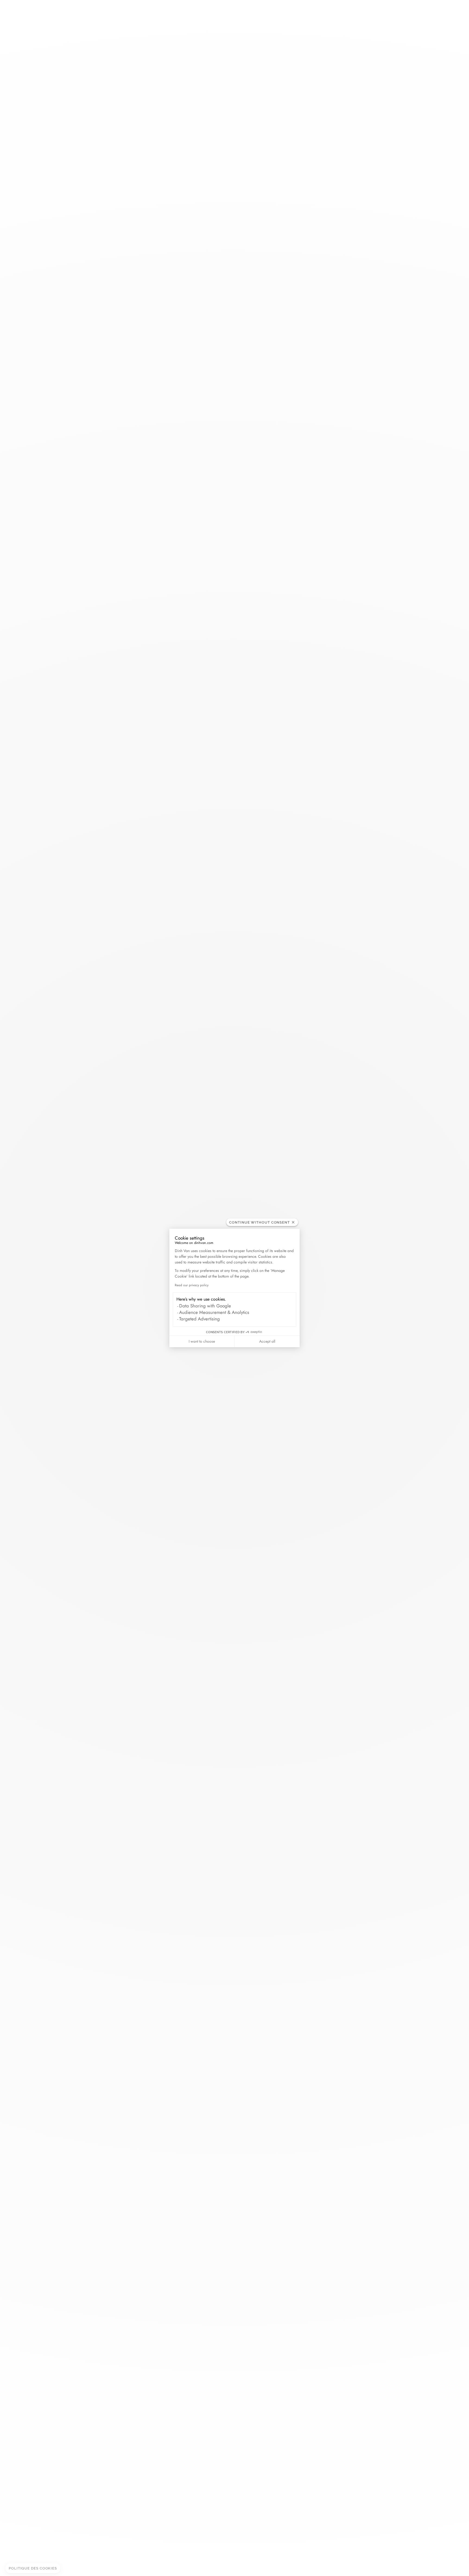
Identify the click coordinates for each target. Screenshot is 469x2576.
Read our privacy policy (192, 1285)
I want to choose (202, 1341)
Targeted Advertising (199, 1319)
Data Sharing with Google (205, 1306)
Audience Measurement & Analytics (214, 1312)
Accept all (267, 1341)
